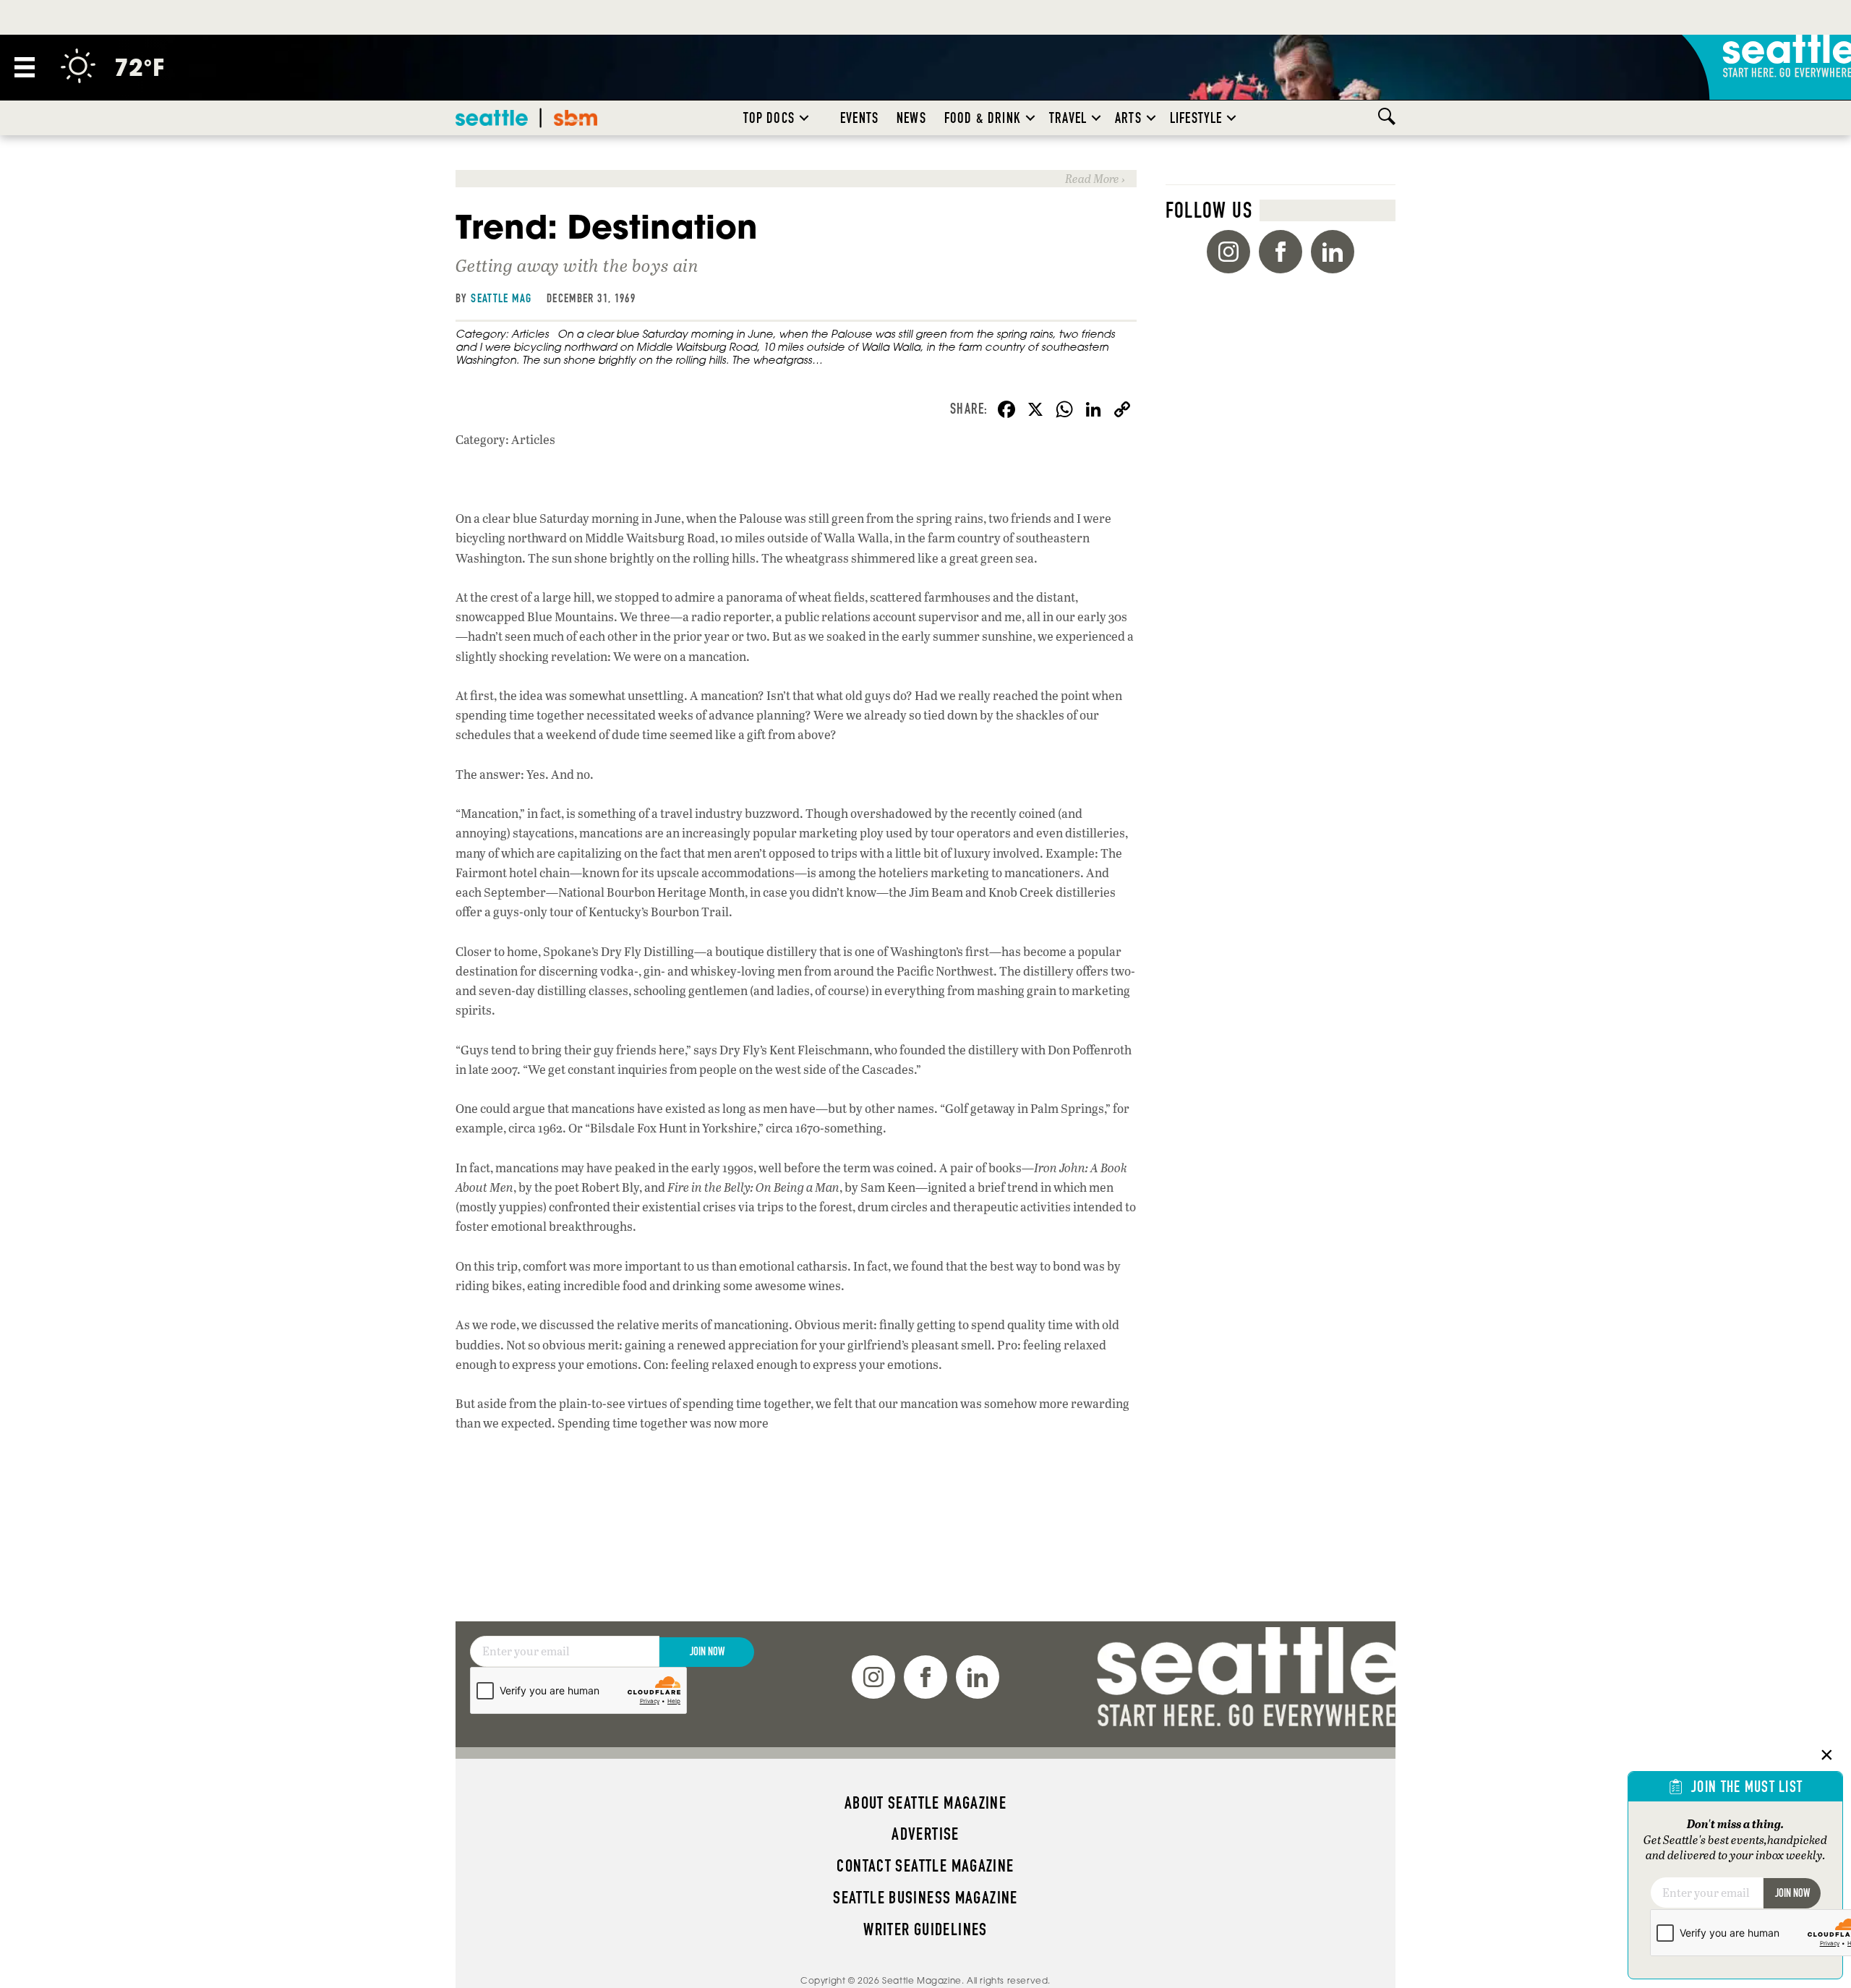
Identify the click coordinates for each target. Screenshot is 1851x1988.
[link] (796, 178)
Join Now (707, 1651)
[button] (804, 118)
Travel (1068, 118)
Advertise (925, 1834)
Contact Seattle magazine (925, 1866)
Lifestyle (1196, 118)
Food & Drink (983, 118)
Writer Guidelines (925, 1929)
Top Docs (769, 118)
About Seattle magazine (925, 1803)
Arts (1128, 118)
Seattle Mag (501, 298)
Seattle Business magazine (925, 1898)
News (911, 118)
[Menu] (25, 67)
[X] (1035, 411)
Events (859, 118)
